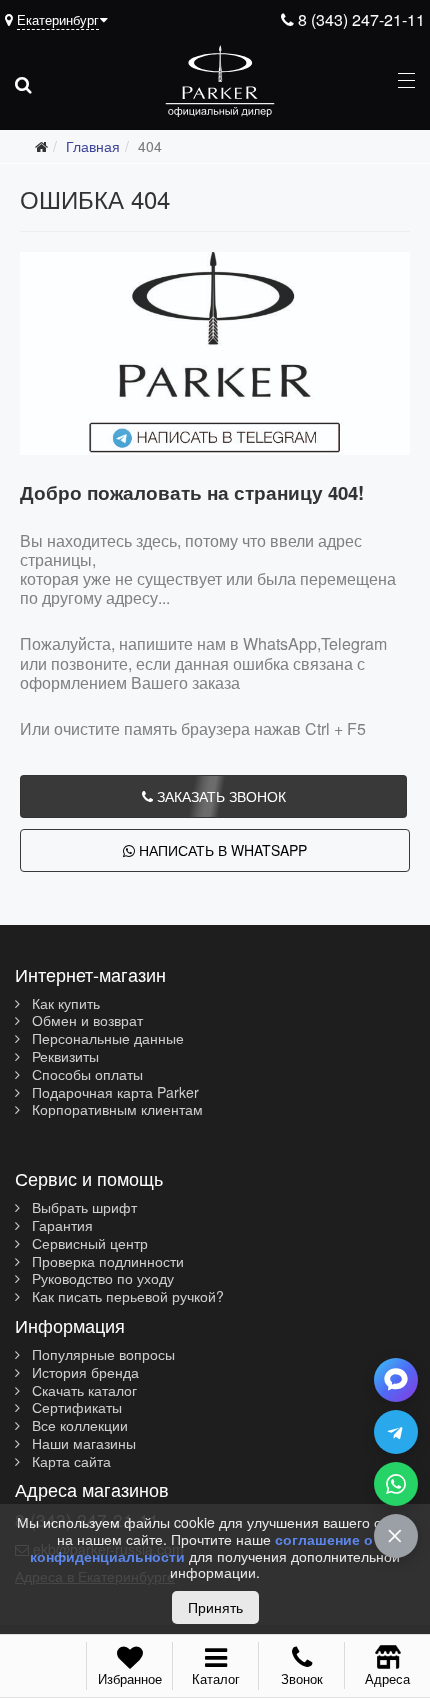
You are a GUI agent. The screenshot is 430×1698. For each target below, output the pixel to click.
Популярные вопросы (101, 1355)
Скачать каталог (82, 1391)
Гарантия (60, 1226)
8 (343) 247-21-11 (359, 19)
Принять (215, 1607)
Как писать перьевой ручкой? (126, 1297)
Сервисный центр (88, 1244)
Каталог (216, 1678)
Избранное (130, 1678)
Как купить (64, 1004)
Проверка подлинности (106, 1262)
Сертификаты (75, 1408)
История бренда (83, 1373)
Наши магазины (82, 1444)
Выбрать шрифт (82, 1208)
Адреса (387, 1678)
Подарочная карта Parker (113, 1093)
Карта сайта (69, 1462)
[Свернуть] (396, 1536)
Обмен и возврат (85, 1021)
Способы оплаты (85, 1075)
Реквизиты (63, 1057)
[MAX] (396, 1380)
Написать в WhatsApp (221, 850)
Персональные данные (106, 1039)
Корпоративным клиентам (115, 1110)
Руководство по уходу (101, 1279)
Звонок (302, 1678)
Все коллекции (78, 1426)
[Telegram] (396, 1432)
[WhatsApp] (396, 1484)
